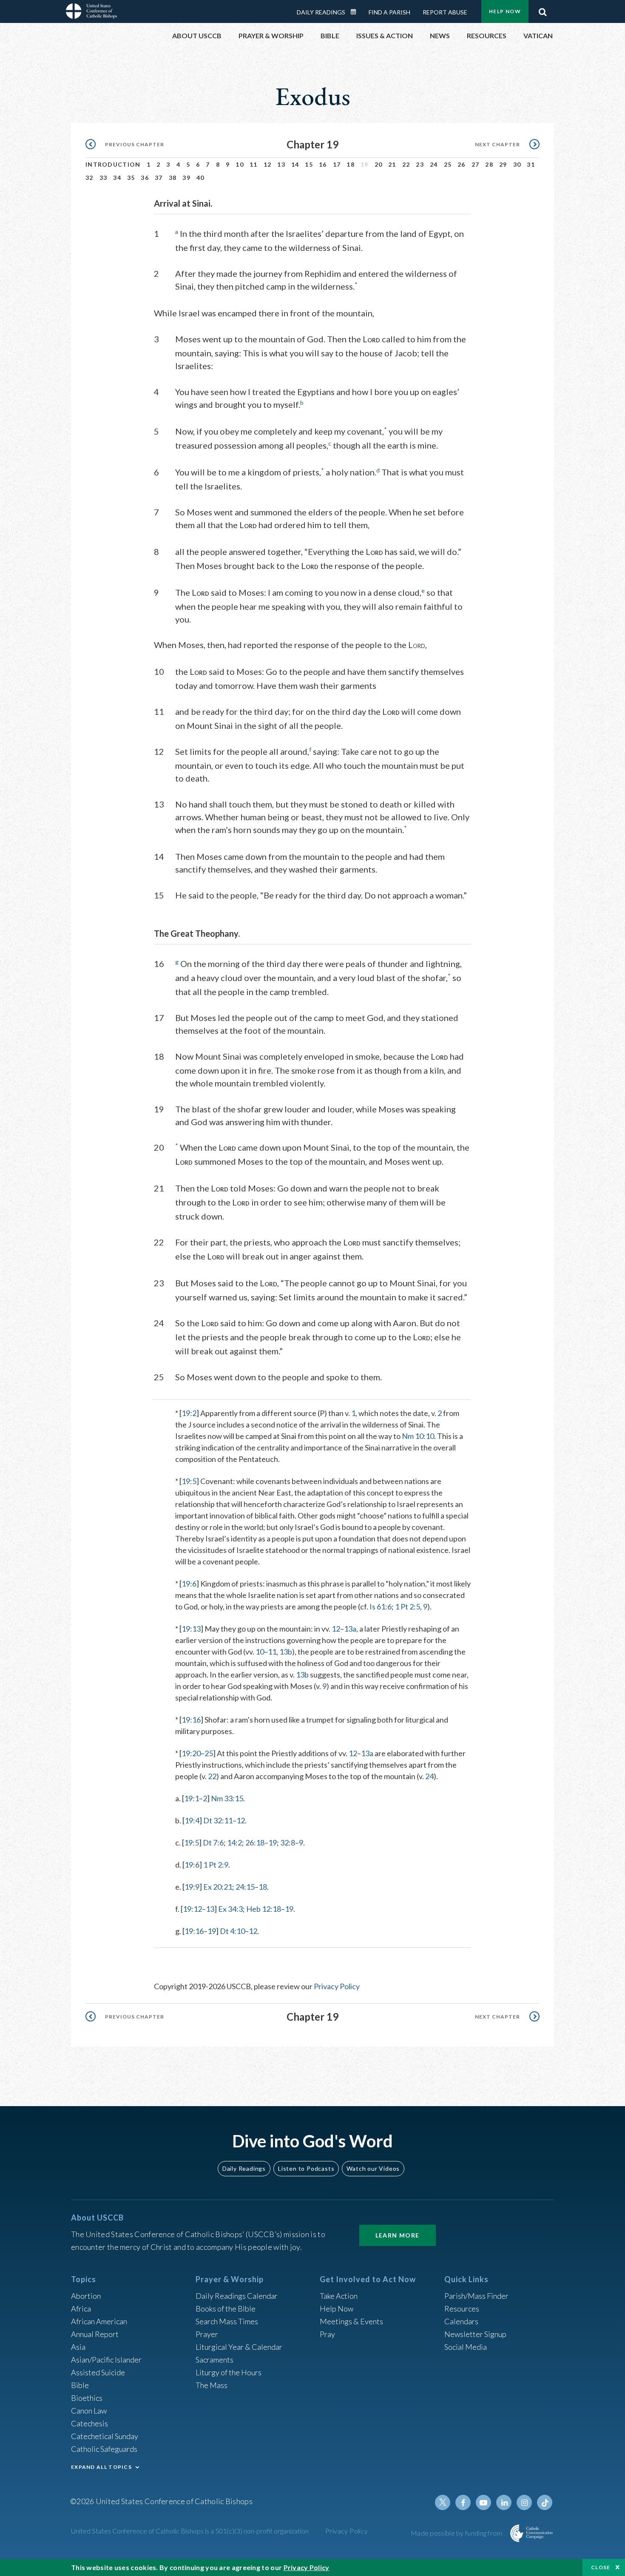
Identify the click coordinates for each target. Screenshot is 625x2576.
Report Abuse (445, 12)
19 (273, 1842)
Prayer (207, 2334)
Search (543, 10)
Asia (78, 2347)
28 (489, 164)
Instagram (524, 2502)
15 (309, 164)
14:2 (234, 1842)
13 (281, 164)
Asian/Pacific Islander (106, 2360)
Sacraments (214, 2360)
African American (99, 2321)
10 (240, 164)
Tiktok (545, 2502)
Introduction (113, 164)
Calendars (461, 2321)
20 (379, 164)
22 (406, 164)
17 (337, 164)
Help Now (505, 11)
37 (159, 178)
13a (350, 1629)
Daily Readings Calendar (356, 12)
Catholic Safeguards (104, 2449)
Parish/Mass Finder (476, 2296)
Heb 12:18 (264, 1909)
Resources (462, 2309)
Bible (80, 2385)
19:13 (191, 1629)
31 (531, 164)
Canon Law (89, 2411)
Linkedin (504, 2502)
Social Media (466, 2347)
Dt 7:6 (213, 1842)
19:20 (191, 1753)
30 (517, 164)
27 (476, 164)
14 (295, 164)
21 (392, 164)
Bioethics (87, 2398)
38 (173, 178)
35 (131, 178)
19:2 (189, 1413)
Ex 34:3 (230, 1909)
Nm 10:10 (418, 1436)
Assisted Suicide (98, 2372)
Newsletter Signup (475, 2334)
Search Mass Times (227, 2321)
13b (286, 1652)
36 (145, 178)
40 (200, 178)
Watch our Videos (373, 2168)
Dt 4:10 (232, 1931)
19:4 (192, 1820)
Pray (327, 2334)
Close (601, 2567)
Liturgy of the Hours (229, 2372)
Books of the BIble (226, 2309)
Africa (81, 2309)
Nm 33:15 (227, 1798)
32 (89, 178)
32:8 (288, 1842)
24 (434, 164)
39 (186, 178)
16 (323, 164)
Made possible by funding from (457, 2533)
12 (268, 164)
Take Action (339, 2296)
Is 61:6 (381, 1606)
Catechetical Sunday (105, 2436)
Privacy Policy (337, 1986)
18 (351, 164)
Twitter (443, 2502)
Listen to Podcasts (306, 2168)
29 (503, 164)
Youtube (483, 2502)
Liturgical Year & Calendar (239, 2347)
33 (104, 178)
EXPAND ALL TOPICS (101, 2467)
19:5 (189, 1481)
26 (462, 164)
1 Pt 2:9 (216, 1865)
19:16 (191, 1720)
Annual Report (95, 2334)
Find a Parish (389, 12)
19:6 (189, 1584)
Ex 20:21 (218, 1887)
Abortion (86, 2296)
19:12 (192, 1909)
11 (254, 164)
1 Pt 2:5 (408, 1606)
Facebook (463, 2502)
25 (448, 164)
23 (420, 164)
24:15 (245, 1887)
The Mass (212, 2385)
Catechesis (89, 2423)
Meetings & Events (351, 2321)
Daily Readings (321, 12)
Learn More (398, 2235)
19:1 (192, 1798)
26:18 (255, 1842)
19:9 (192, 1887)
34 (117, 178)
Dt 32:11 (218, 1820)
